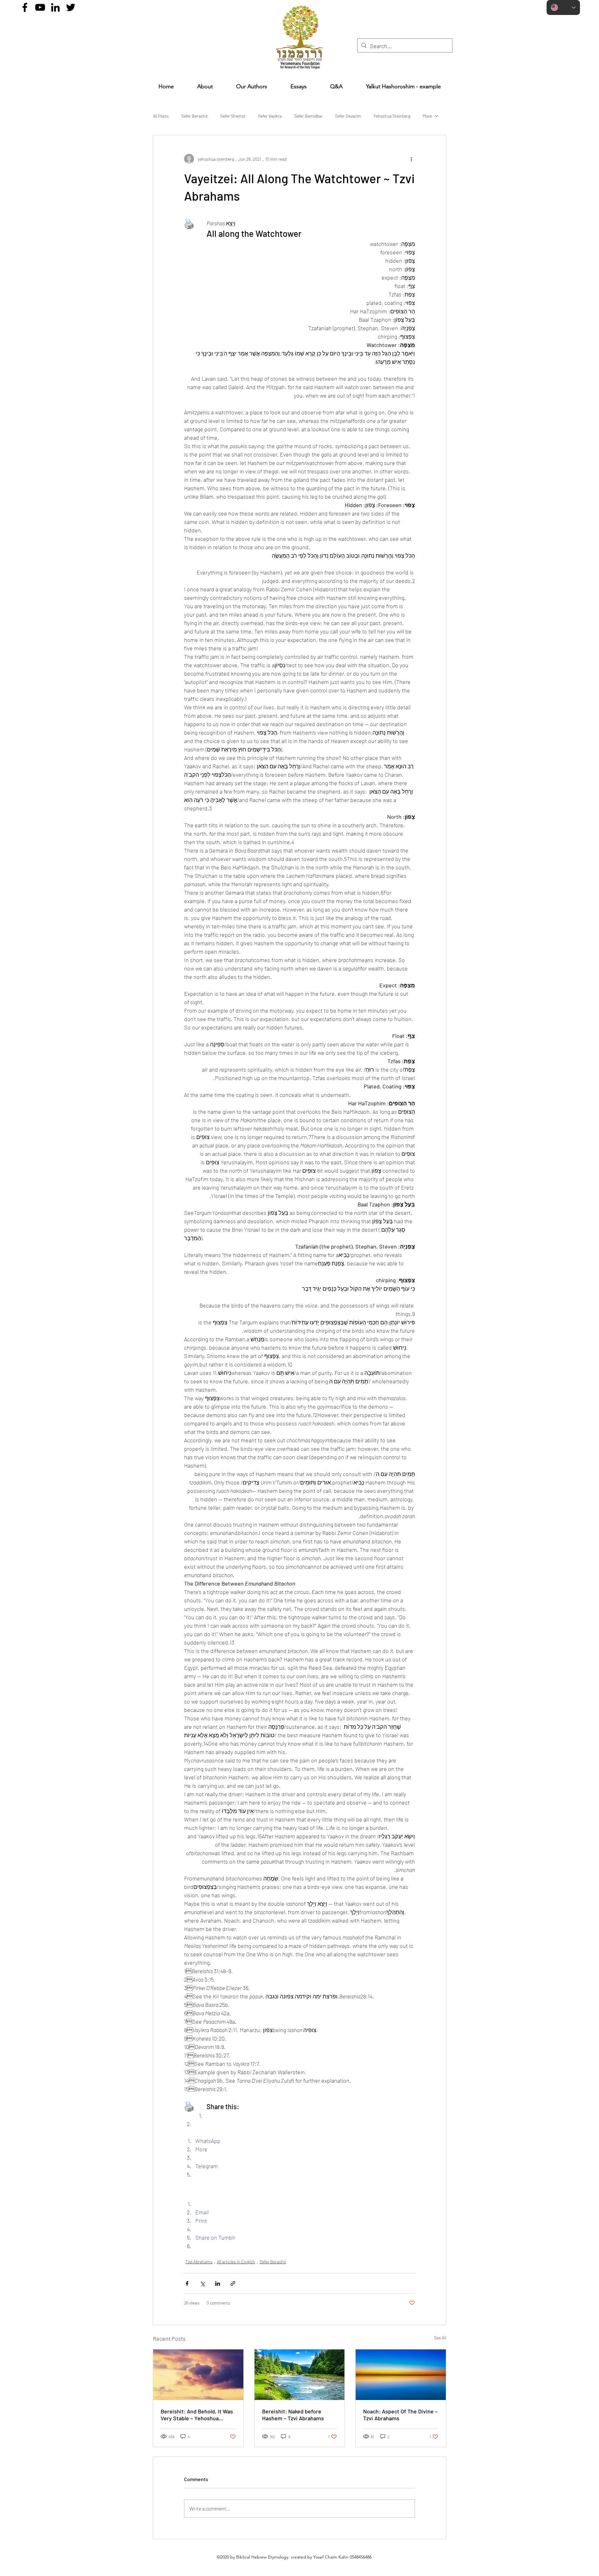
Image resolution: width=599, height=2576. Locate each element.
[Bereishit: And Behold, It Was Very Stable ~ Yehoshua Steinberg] (198, 2375)
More (427, 116)
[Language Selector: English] (563, 7)
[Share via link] (233, 2283)
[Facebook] (25, 7)
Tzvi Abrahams (199, 2262)
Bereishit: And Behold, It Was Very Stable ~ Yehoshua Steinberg (197, 2415)
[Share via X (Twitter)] (202, 2283)
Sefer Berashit (195, 116)
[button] (298, 86)
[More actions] (411, 159)
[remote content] (299, 2191)
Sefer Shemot (233, 116)
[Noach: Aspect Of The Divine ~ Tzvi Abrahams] (401, 2375)
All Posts (161, 116)
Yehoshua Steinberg (392, 116)
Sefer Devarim (348, 116)
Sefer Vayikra (270, 116)
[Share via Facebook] (187, 2283)
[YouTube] (40, 7)
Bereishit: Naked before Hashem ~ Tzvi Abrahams (293, 2415)
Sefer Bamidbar (308, 116)
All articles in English (236, 2262)
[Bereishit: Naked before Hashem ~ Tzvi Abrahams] (300, 2375)
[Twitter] (71, 7)
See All (440, 2338)
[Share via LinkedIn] (218, 2283)
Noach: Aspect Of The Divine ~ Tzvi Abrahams (400, 2415)
